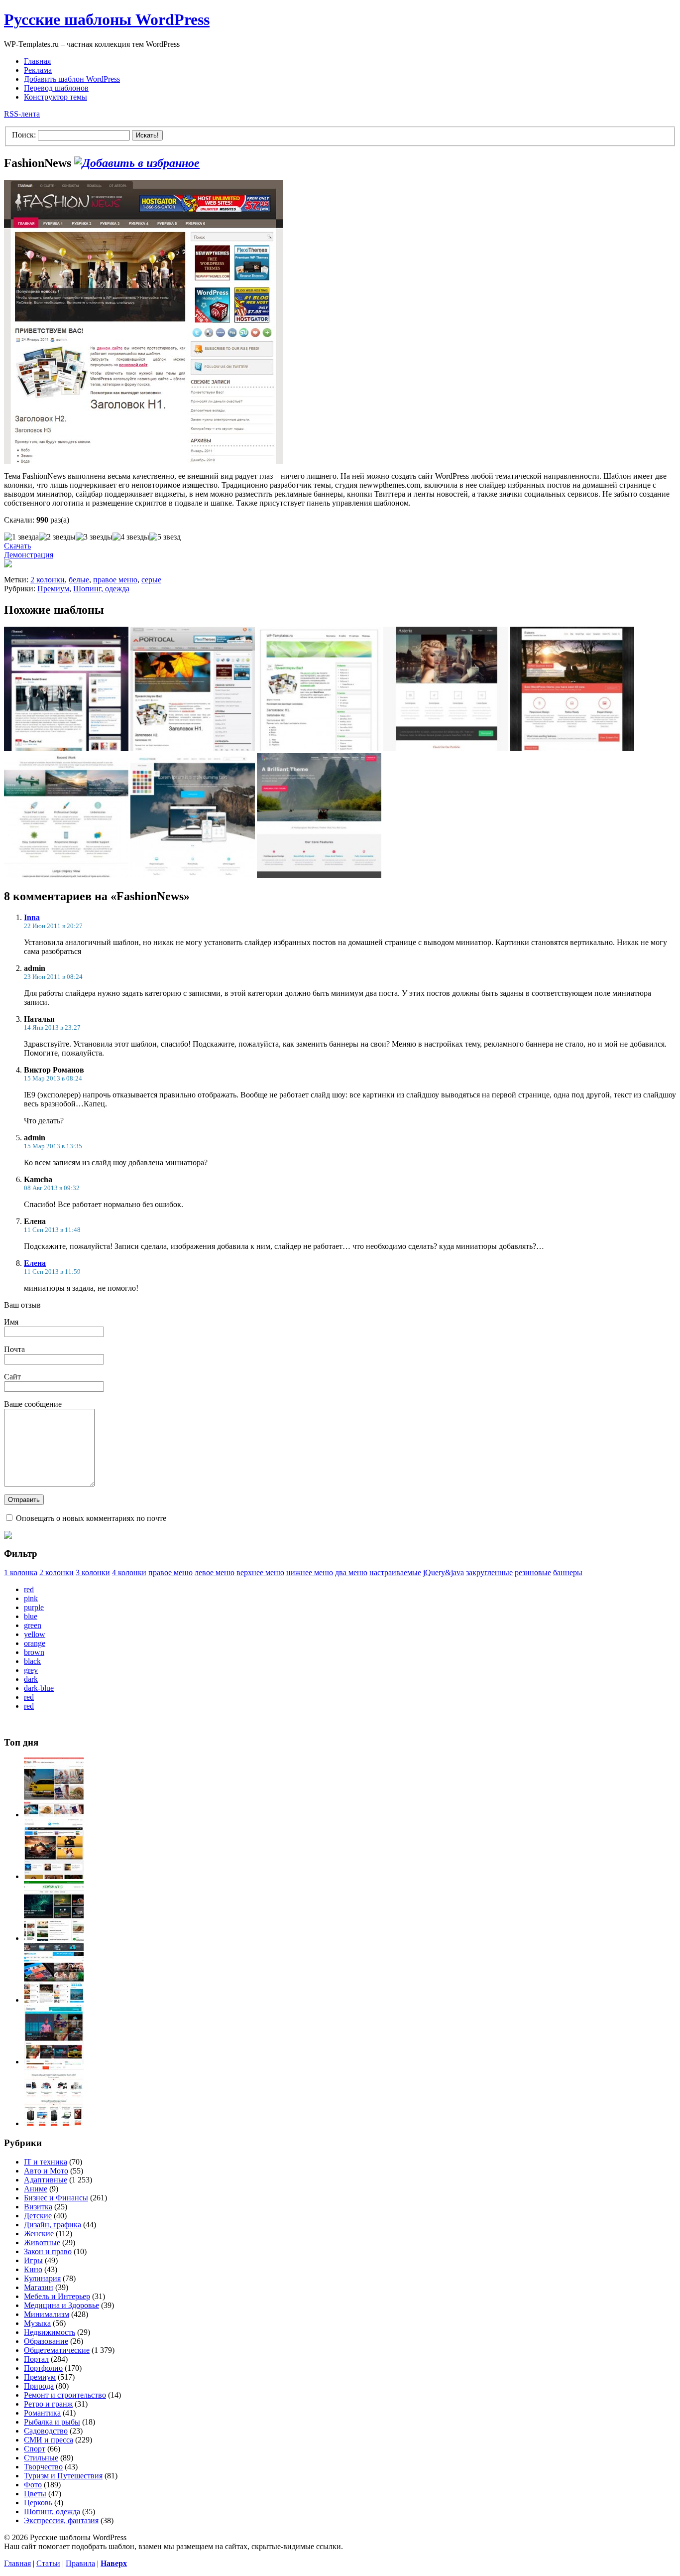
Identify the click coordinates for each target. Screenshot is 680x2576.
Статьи (48, 2563)
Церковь (38, 2503)
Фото (33, 2485)
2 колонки (48, 580)
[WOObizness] (54, 2123)
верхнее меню (260, 1572)
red (29, 1589)
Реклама (38, 70)
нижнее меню (310, 1572)
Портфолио (43, 2368)
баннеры (568, 1572)
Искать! (147, 135)
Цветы (35, 2494)
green (33, 1625)
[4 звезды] (131, 537)
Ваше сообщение (33, 1404)
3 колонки (93, 1572)
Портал (36, 2359)
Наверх (114, 2563)
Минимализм (47, 2314)
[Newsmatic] (54, 1938)
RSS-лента (22, 114)
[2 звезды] (57, 537)
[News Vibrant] (54, 2000)
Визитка (38, 2207)
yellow (35, 1634)
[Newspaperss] (54, 2062)
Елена (35, 1263)
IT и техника (46, 2162)
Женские (39, 2234)
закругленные (489, 1572)
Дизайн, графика (53, 2225)
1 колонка (21, 1572)
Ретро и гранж (48, 2404)
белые (79, 580)
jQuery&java (444, 1572)
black (32, 1661)
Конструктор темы (56, 97)
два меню (351, 1572)
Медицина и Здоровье (61, 2305)
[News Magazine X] (54, 1815)
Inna (32, 917)
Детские (38, 2216)
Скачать (17, 546)
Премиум (53, 589)
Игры (33, 2260)
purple (34, 1607)
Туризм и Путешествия (63, 2476)
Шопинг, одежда (101, 589)
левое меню (215, 1572)
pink (31, 1598)
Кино (33, 2269)
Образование (46, 2341)
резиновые (533, 1572)
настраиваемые (395, 1572)
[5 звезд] (165, 537)
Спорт (35, 2449)
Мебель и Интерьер (57, 2296)
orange (35, 1643)
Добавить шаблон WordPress (72, 79)
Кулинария (42, 2278)
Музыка (37, 2323)
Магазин (39, 2287)
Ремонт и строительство (65, 2395)
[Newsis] (54, 1876)
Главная (37, 61)
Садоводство (46, 2431)
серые (151, 580)
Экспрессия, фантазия (61, 2520)
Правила (80, 2563)
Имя (11, 1322)
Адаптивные (46, 2180)
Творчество (43, 2467)
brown (34, 1652)
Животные (42, 2242)
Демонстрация (29, 555)
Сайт (12, 1377)
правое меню (115, 580)
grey (31, 1670)
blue (31, 1616)
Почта (14, 1349)
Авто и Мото (46, 2171)
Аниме (36, 2189)
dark (31, 1679)
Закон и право (48, 2251)
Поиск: (24, 135)
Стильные (41, 2458)
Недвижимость (50, 2332)
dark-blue (39, 1688)
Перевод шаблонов (56, 88)
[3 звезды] (94, 537)
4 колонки (129, 1572)
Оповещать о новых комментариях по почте (91, 1518)
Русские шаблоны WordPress (107, 19)
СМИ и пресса (49, 2440)
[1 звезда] (21, 537)
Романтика (42, 2413)
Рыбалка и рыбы (52, 2422)
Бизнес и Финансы (56, 2198)
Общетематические (57, 2350)
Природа (39, 2386)
